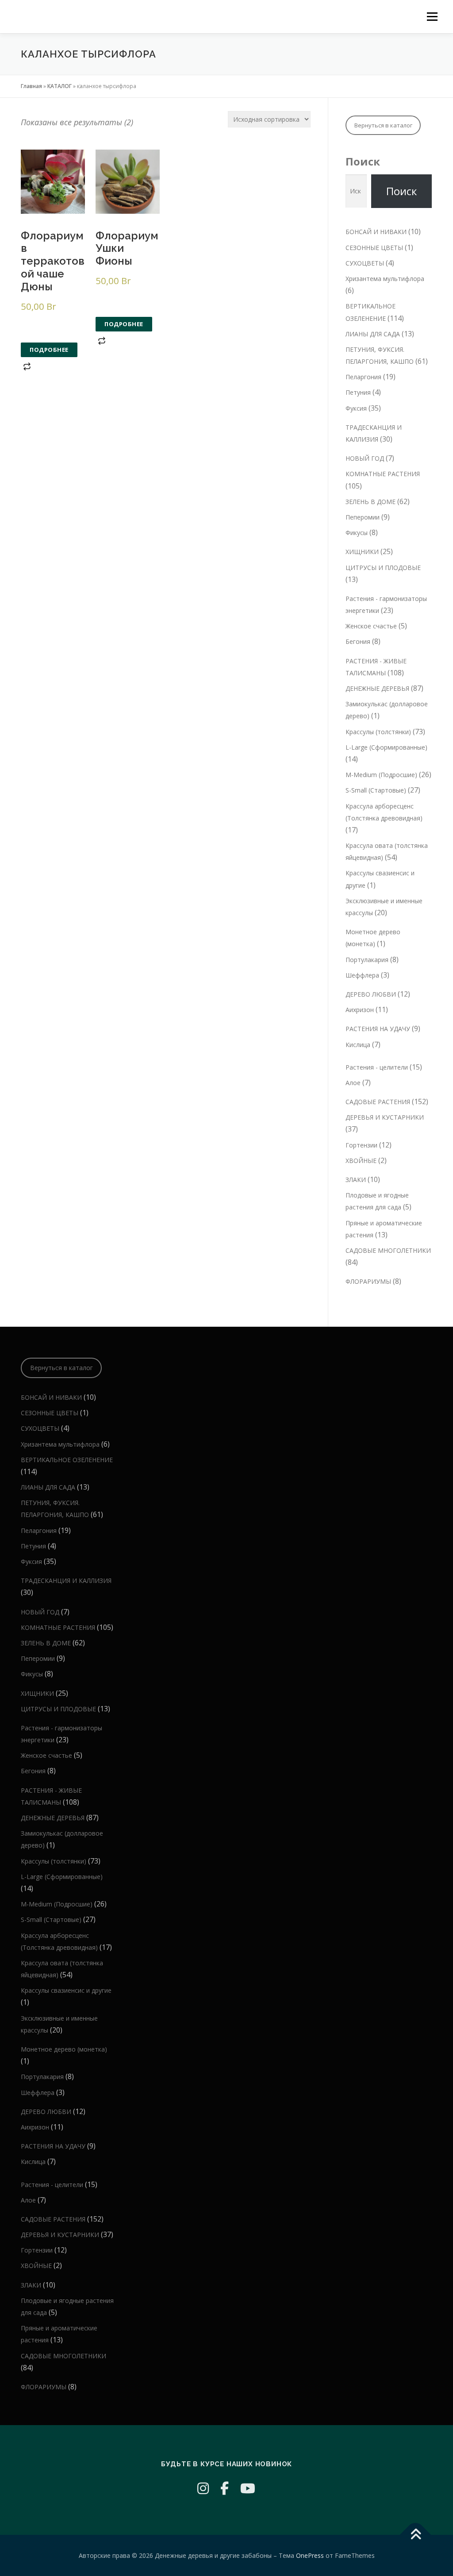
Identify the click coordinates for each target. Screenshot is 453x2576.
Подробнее (49, 350)
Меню (432, 17)
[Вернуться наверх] (416, 2535)
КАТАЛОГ (60, 86)
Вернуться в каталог (383, 125)
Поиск (363, 161)
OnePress (310, 2555)
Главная (31, 86)
